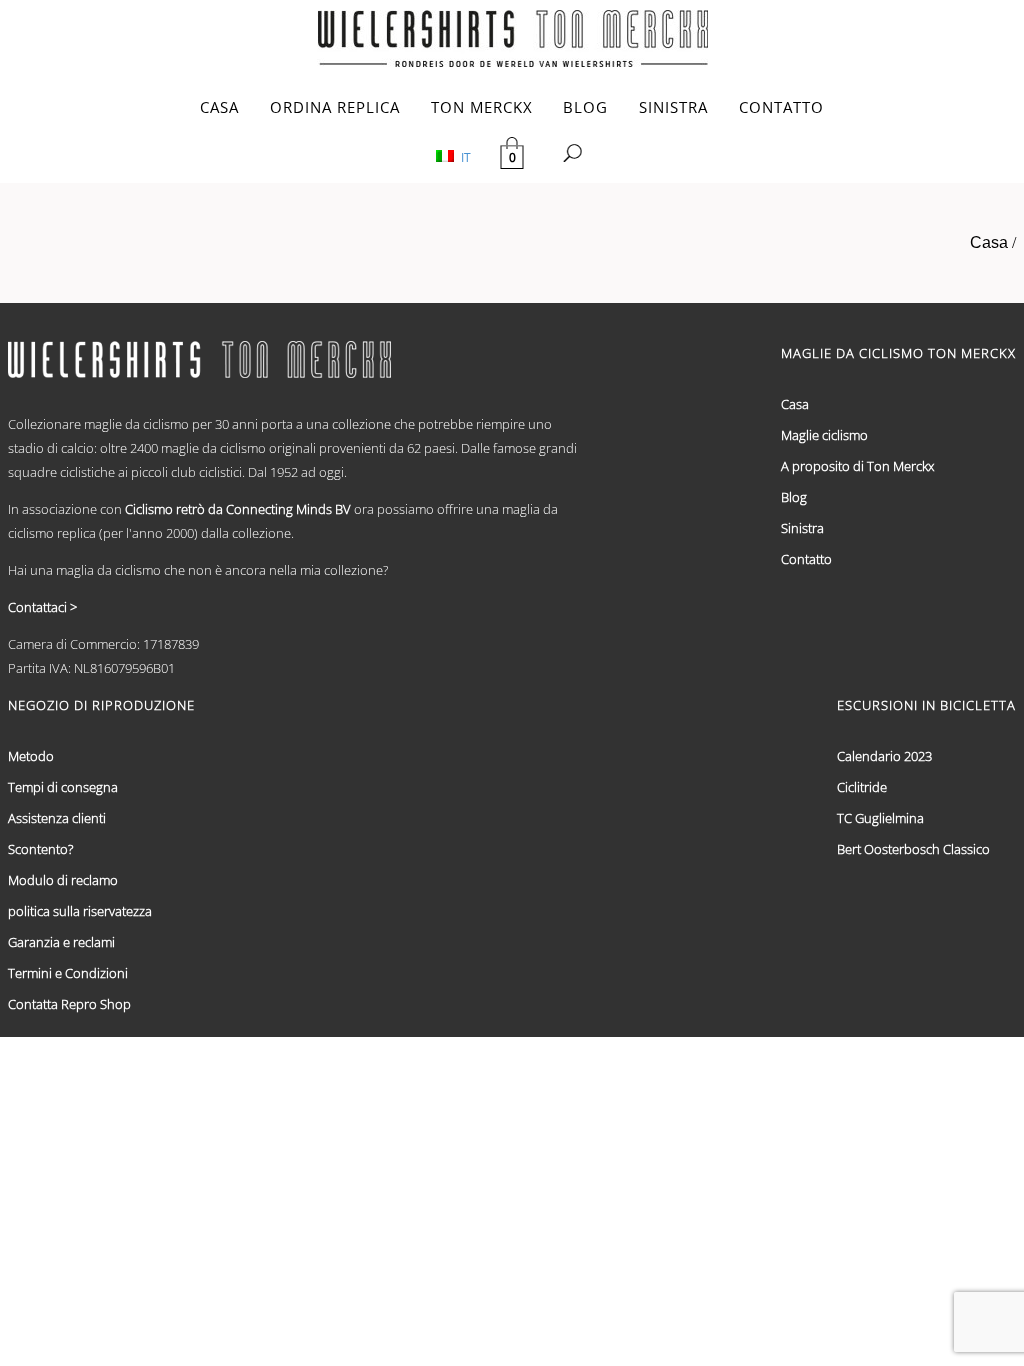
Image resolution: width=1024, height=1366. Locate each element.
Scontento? (40, 849)
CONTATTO (781, 107)
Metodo (31, 756)
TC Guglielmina (880, 818)
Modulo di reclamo (63, 880)
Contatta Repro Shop (69, 1004)
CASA (219, 107)
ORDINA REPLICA (335, 107)
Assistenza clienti (57, 818)
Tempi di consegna (63, 787)
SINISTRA (673, 107)
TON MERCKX (482, 107)
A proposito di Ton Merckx (857, 466)
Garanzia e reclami (61, 942)
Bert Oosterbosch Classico (913, 849)
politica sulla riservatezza (80, 911)
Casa (989, 242)
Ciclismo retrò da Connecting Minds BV (238, 509)
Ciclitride (862, 787)
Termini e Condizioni (68, 973)
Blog (794, 497)
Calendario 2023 (884, 756)
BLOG (585, 107)
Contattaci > (42, 607)
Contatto (806, 559)
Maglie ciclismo (824, 435)
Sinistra (802, 528)
